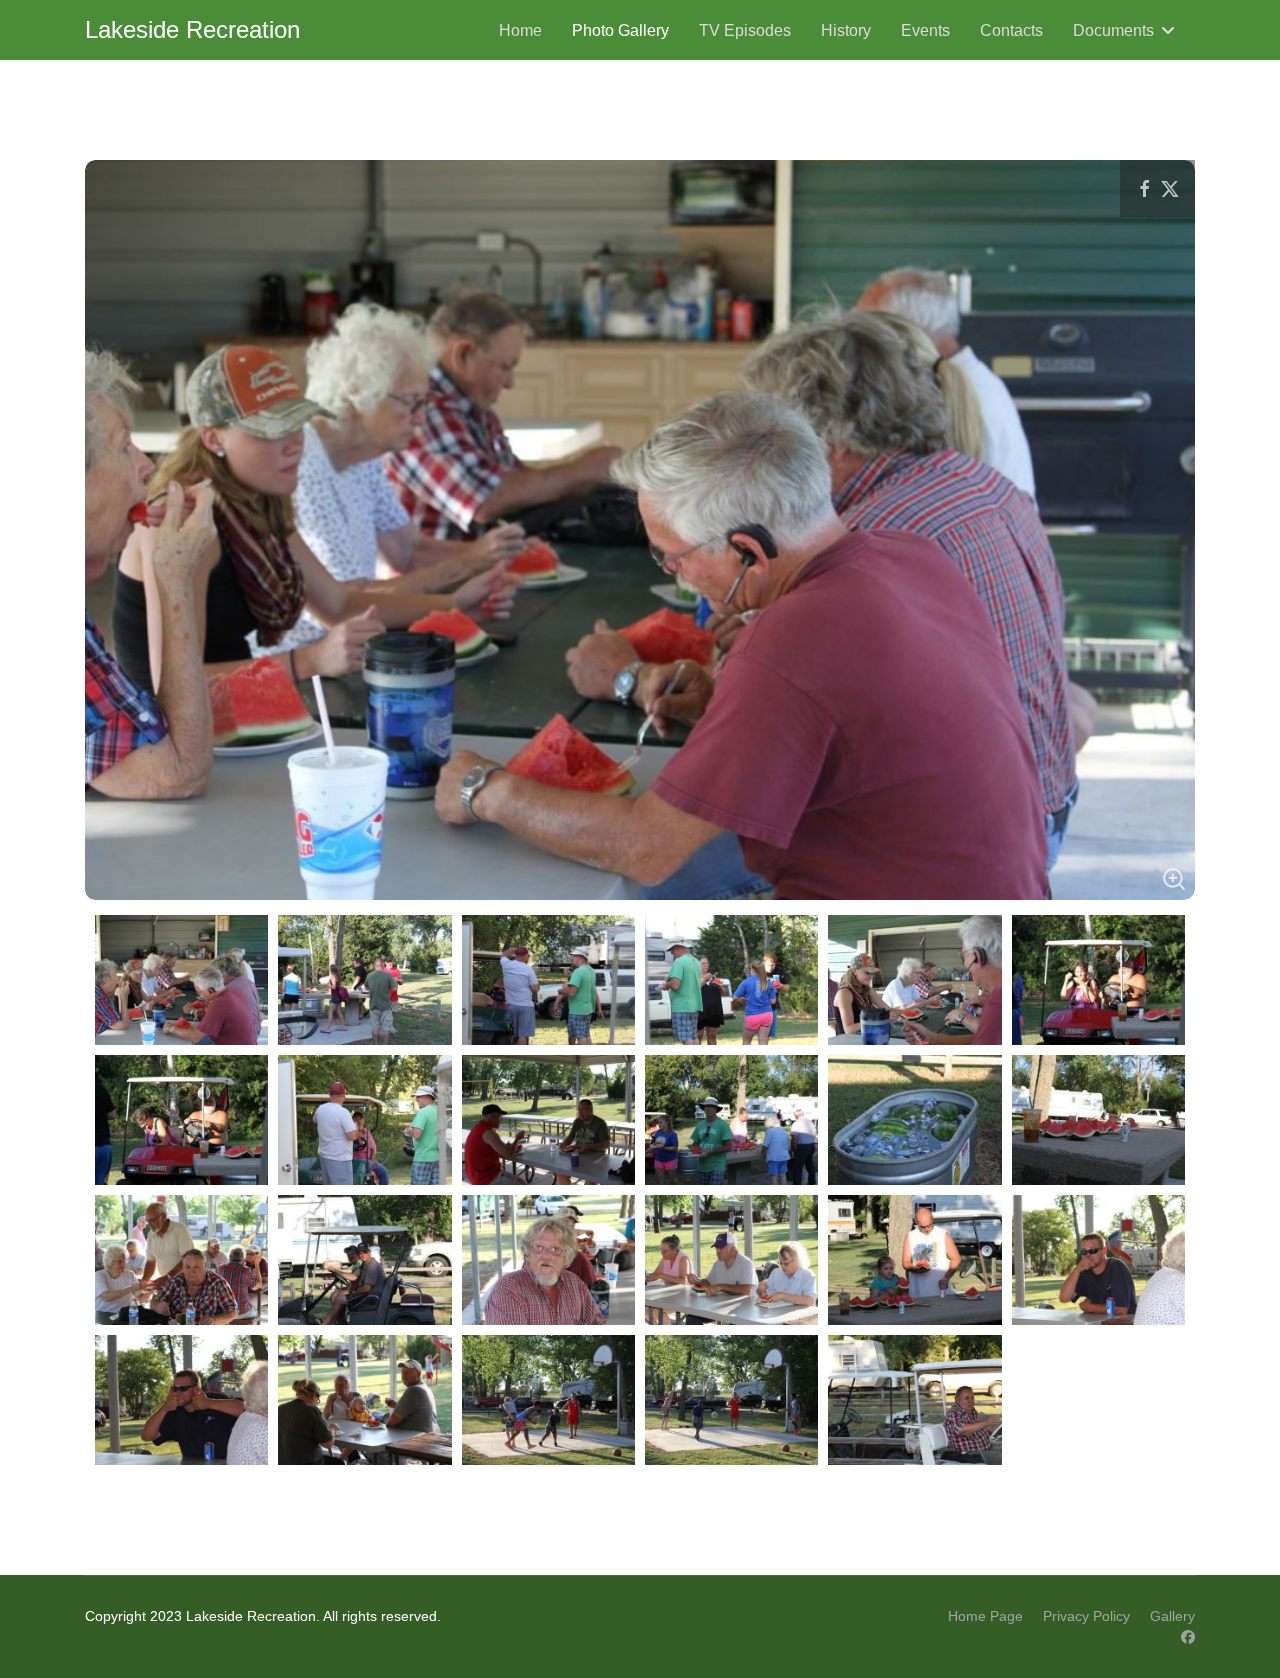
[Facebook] (1188, 1637)
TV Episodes (745, 30)
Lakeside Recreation (192, 30)
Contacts (1011, 30)
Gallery (1172, 1616)
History (846, 30)
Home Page (985, 1616)
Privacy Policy (1086, 1616)
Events (925, 30)
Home (520, 30)
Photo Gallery (620, 30)
